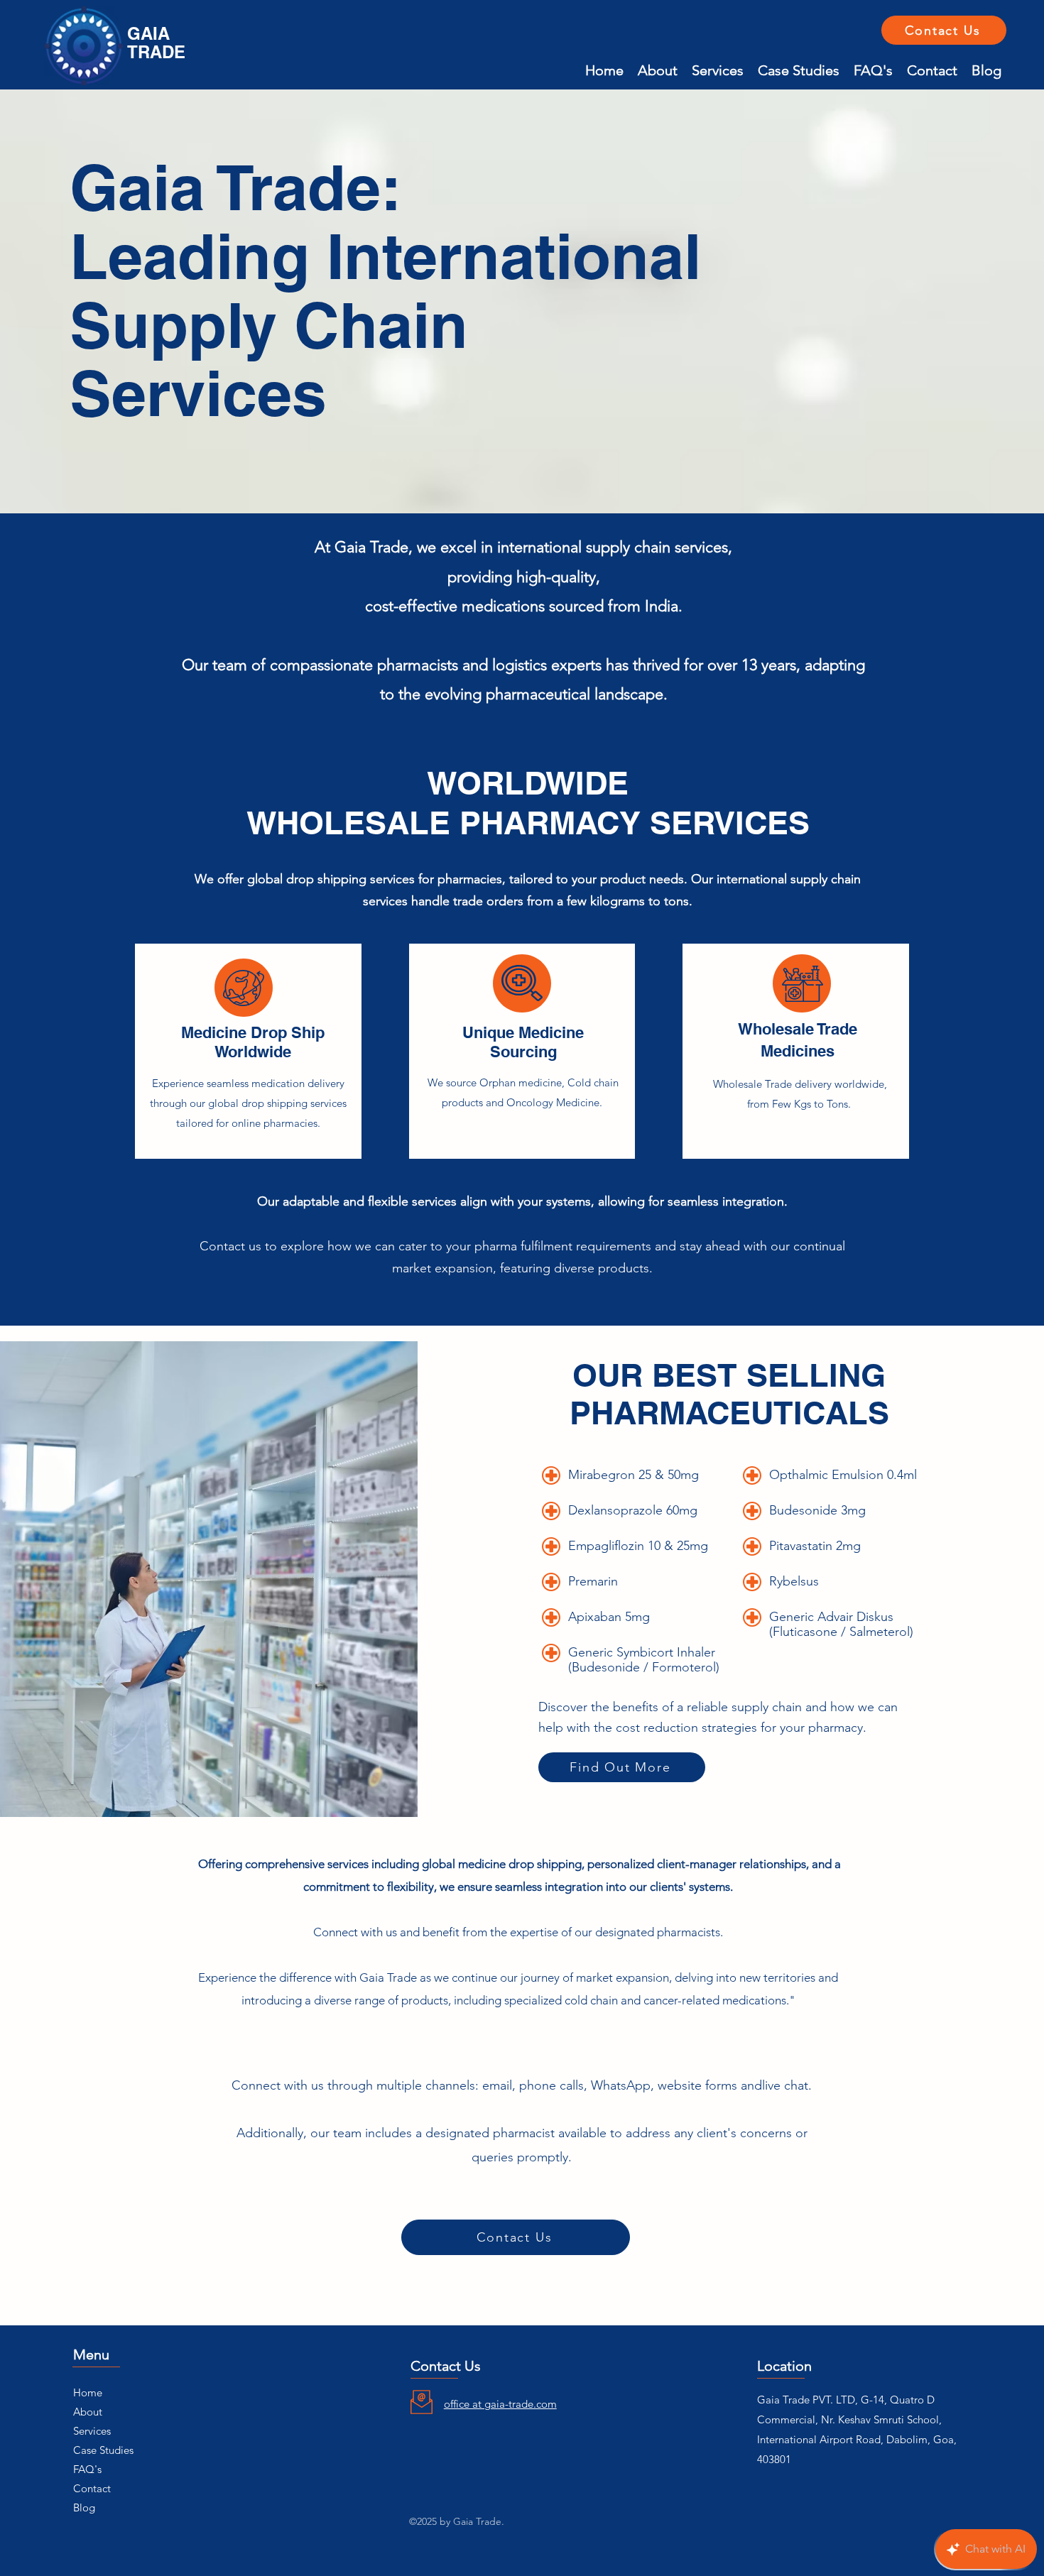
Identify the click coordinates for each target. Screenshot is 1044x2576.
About (88, 2412)
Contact (92, 2488)
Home (88, 2392)
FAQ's (87, 2469)
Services (92, 2431)
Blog (84, 2507)
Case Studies (103, 2450)
